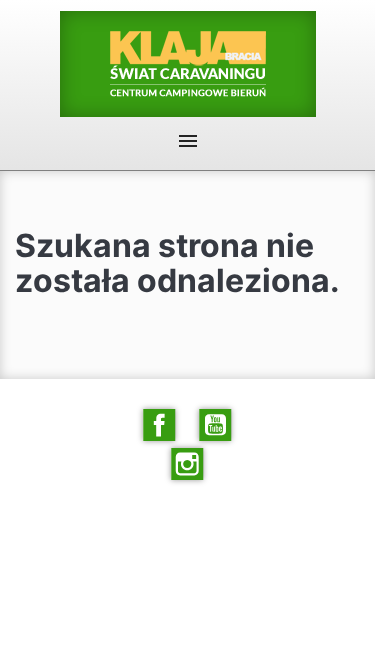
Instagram (188, 464)
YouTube (216, 425)
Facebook (160, 425)
